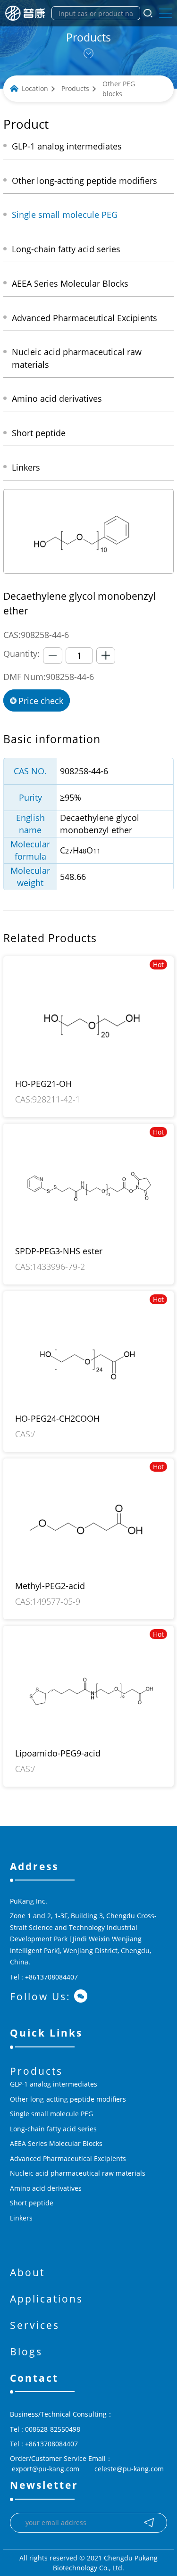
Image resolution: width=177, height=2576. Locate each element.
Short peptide (32, 2203)
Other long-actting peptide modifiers (68, 2099)
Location (35, 88)
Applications (46, 2299)
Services (35, 2325)
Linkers (21, 2218)
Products (75, 88)
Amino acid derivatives (46, 2188)
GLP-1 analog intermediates (54, 2084)
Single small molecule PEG (51, 2114)
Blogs (26, 2352)
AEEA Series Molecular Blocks (56, 2143)
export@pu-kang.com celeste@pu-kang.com (87, 2469)
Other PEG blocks (119, 89)
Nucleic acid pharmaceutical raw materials (78, 2173)
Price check (41, 701)
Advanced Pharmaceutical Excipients (68, 2158)
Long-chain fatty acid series (53, 2129)
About (27, 2272)
